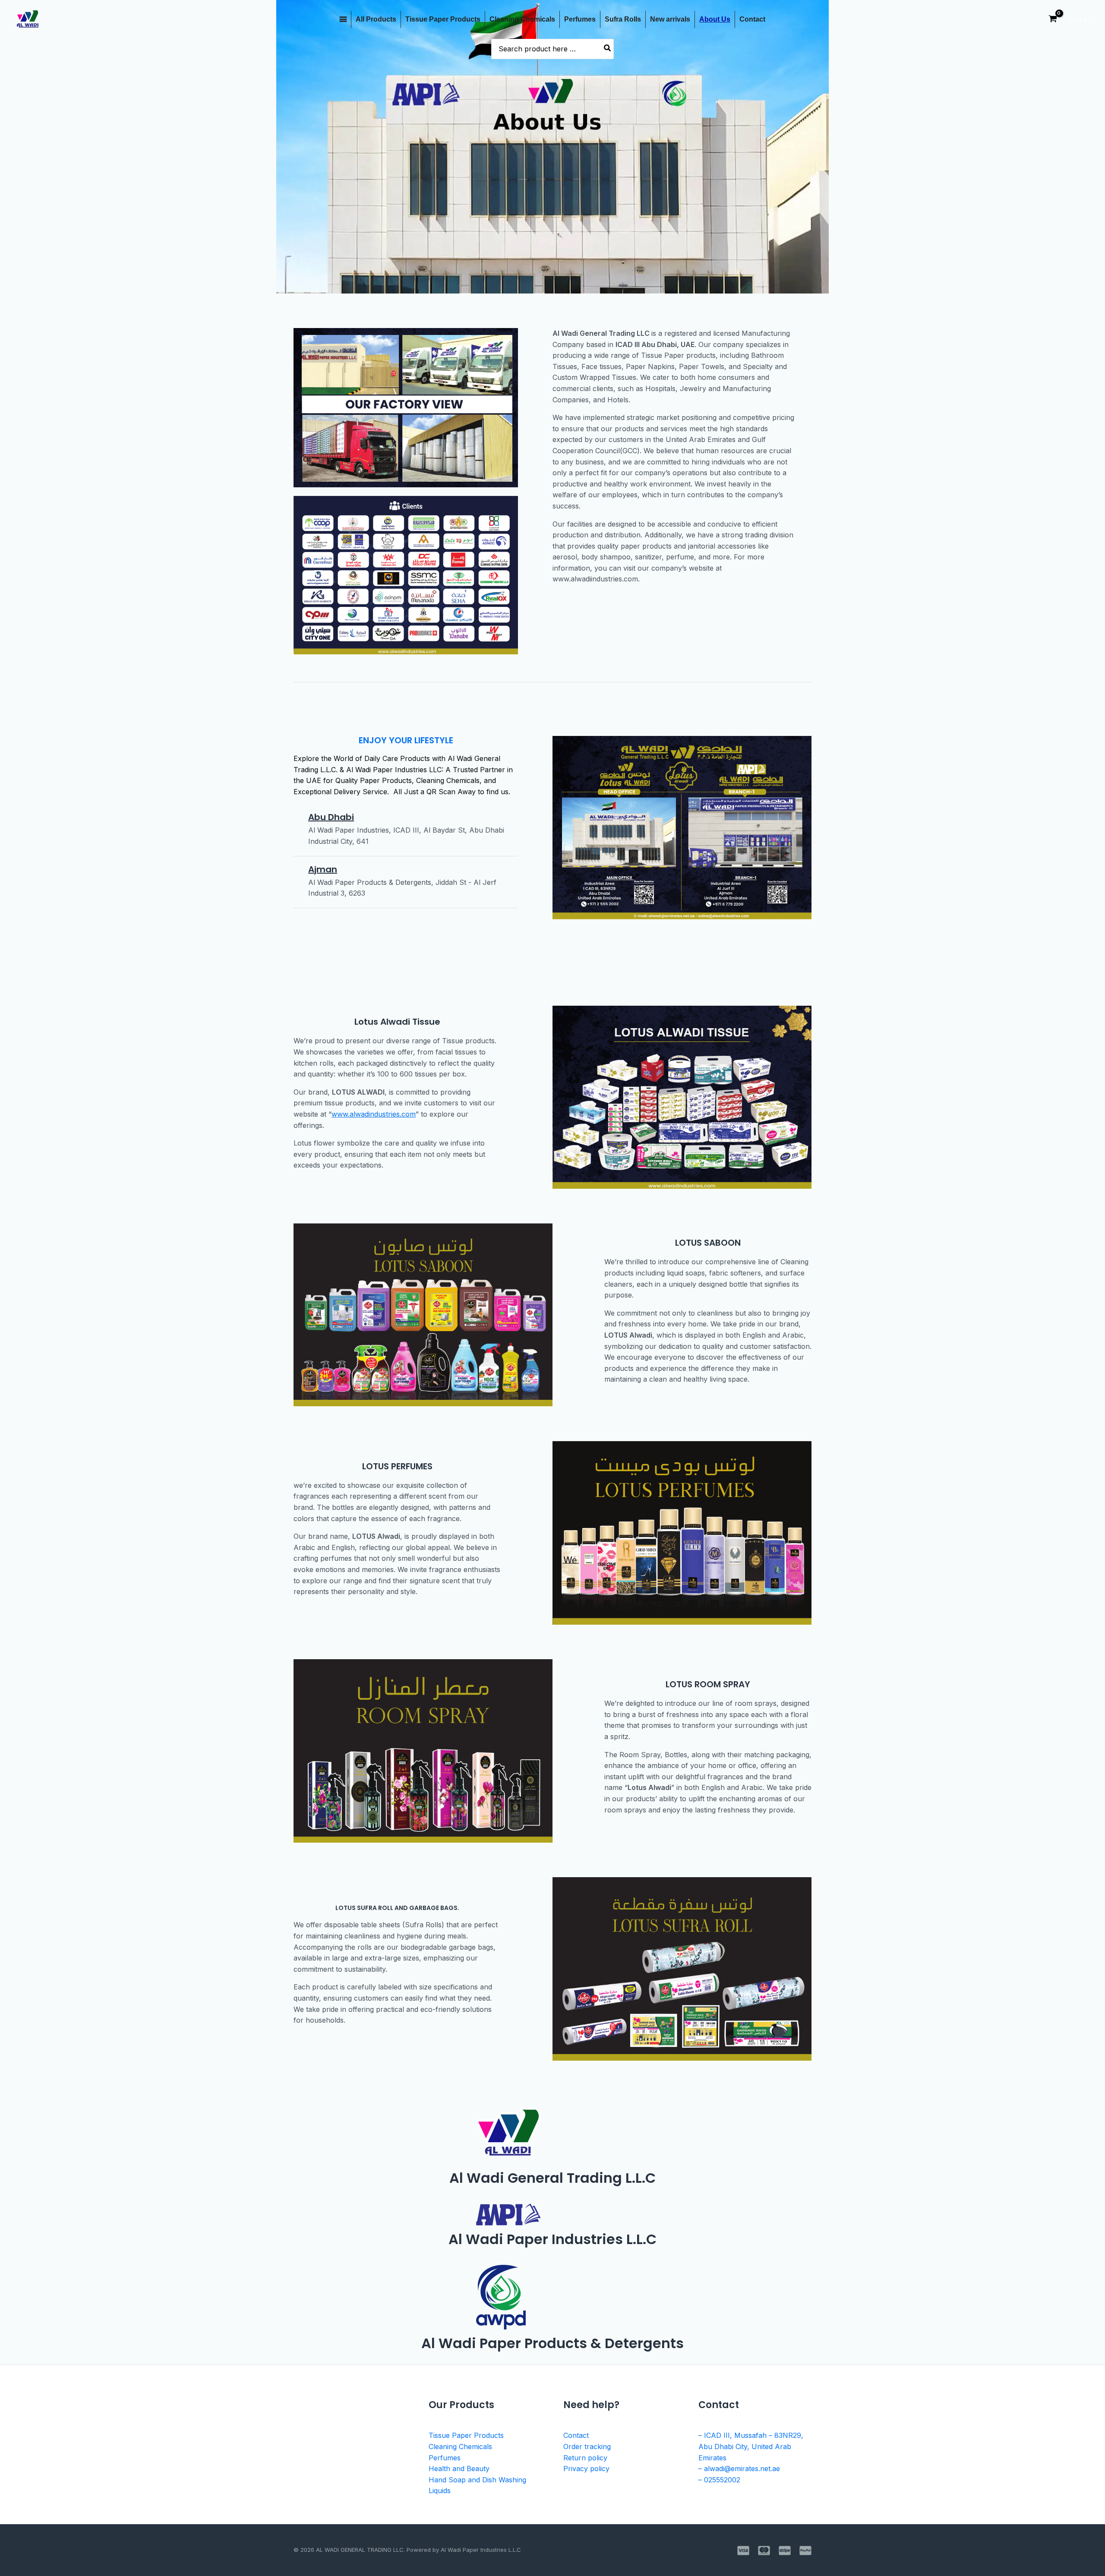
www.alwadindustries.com (374, 1114)
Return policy (585, 2458)
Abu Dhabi (331, 817)
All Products (376, 19)
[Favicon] (343, 19)
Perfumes (580, 19)
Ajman (323, 869)
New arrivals (670, 19)
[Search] (608, 49)
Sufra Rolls (623, 19)
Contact (752, 19)
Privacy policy (586, 2469)
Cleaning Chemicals (522, 19)
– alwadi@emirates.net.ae (739, 2469)
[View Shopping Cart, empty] (1053, 19)
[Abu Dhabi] (297, 817)
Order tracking (587, 2447)
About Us (715, 19)
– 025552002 (719, 2480)
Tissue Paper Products (443, 19)
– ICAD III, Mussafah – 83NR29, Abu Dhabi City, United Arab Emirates (751, 2446)
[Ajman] (297, 869)
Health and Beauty (459, 2469)
